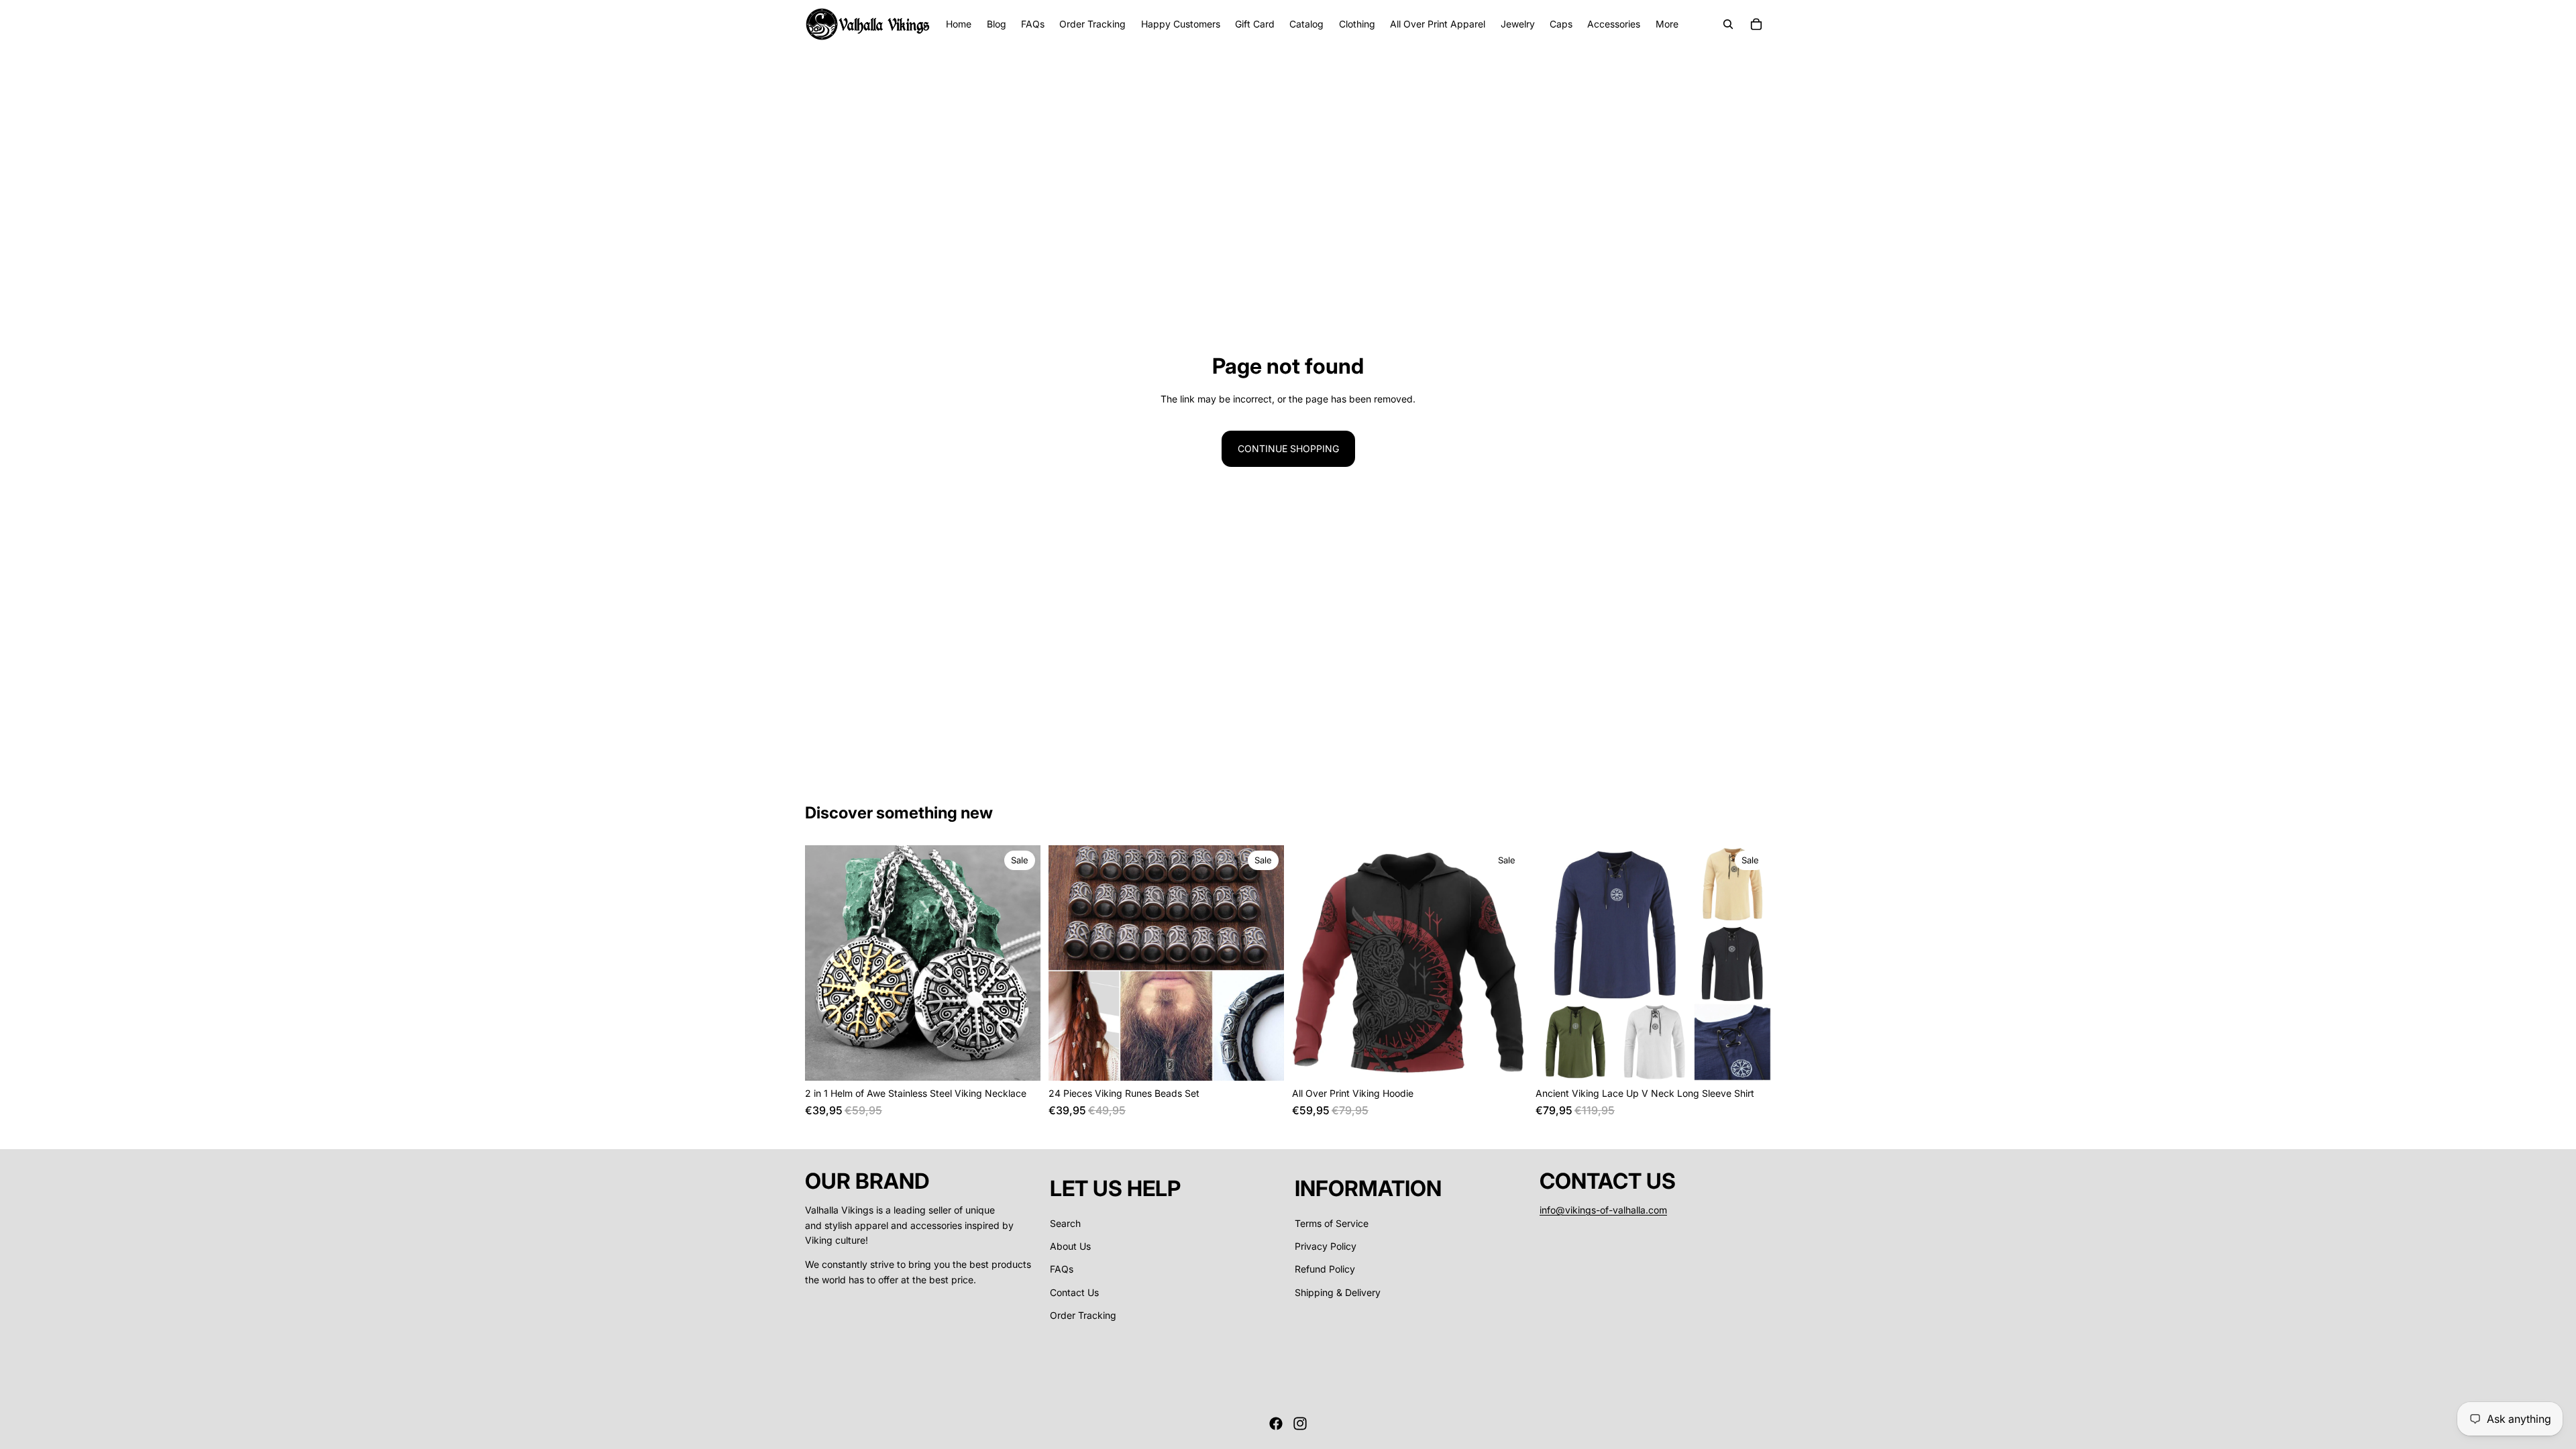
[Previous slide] (825, 963)
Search (1065, 1223)
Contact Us (1074, 1292)
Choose (1031, 1060)
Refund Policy (1325, 1269)
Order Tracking (1083, 1315)
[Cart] (1756, 24)
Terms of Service (1332, 1223)
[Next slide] (1020, 963)
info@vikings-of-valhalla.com (1603, 1210)
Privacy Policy (1326, 1246)
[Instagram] (1300, 1424)
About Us (1070, 1246)
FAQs (1062, 1269)
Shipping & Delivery (1338, 1292)
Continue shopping (1288, 448)
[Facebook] (1276, 1424)
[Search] (1728, 24)
